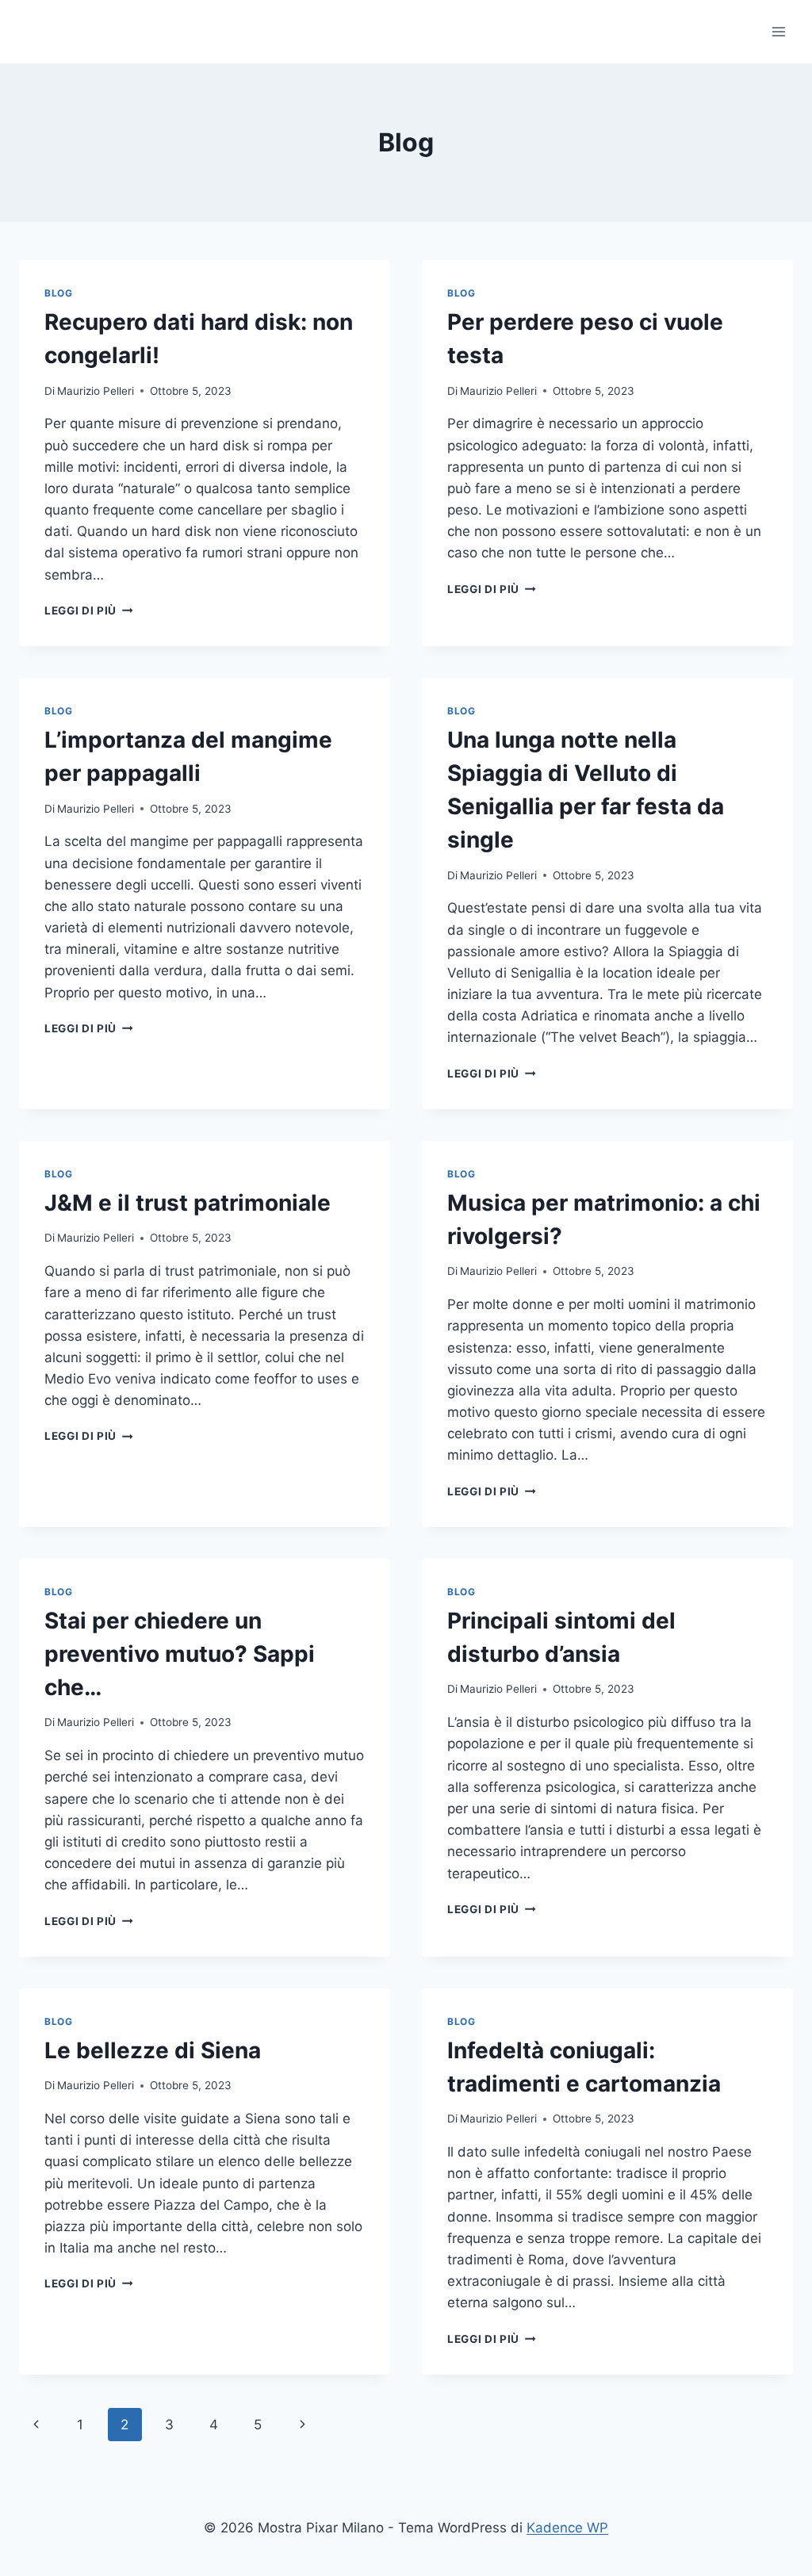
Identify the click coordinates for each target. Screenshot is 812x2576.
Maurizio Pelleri (96, 391)
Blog (58, 293)
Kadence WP (567, 2528)
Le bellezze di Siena (153, 2050)
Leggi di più (89, 611)
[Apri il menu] (778, 31)
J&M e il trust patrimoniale (188, 1203)
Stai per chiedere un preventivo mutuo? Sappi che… (180, 1654)
